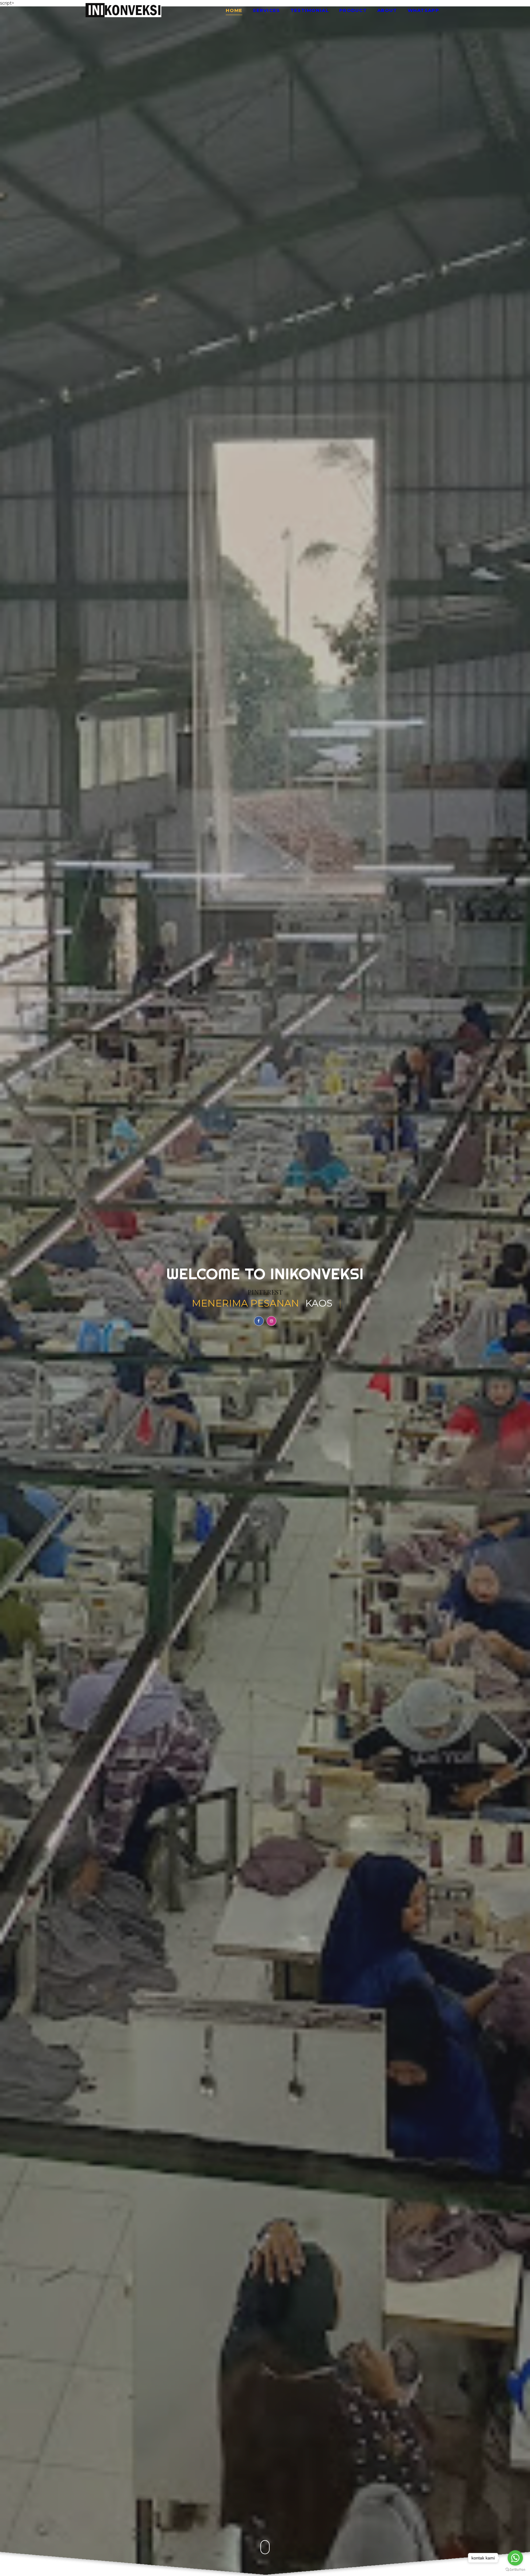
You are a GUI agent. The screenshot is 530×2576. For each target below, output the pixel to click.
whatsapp (423, 11)
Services (266, 11)
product (353, 11)
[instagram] (271, 1321)
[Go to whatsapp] (515, 2558)
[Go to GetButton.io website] (515, 2570)
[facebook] (259, 1321)
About (387, 11)
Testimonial (310, 11)
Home (234, 11)
